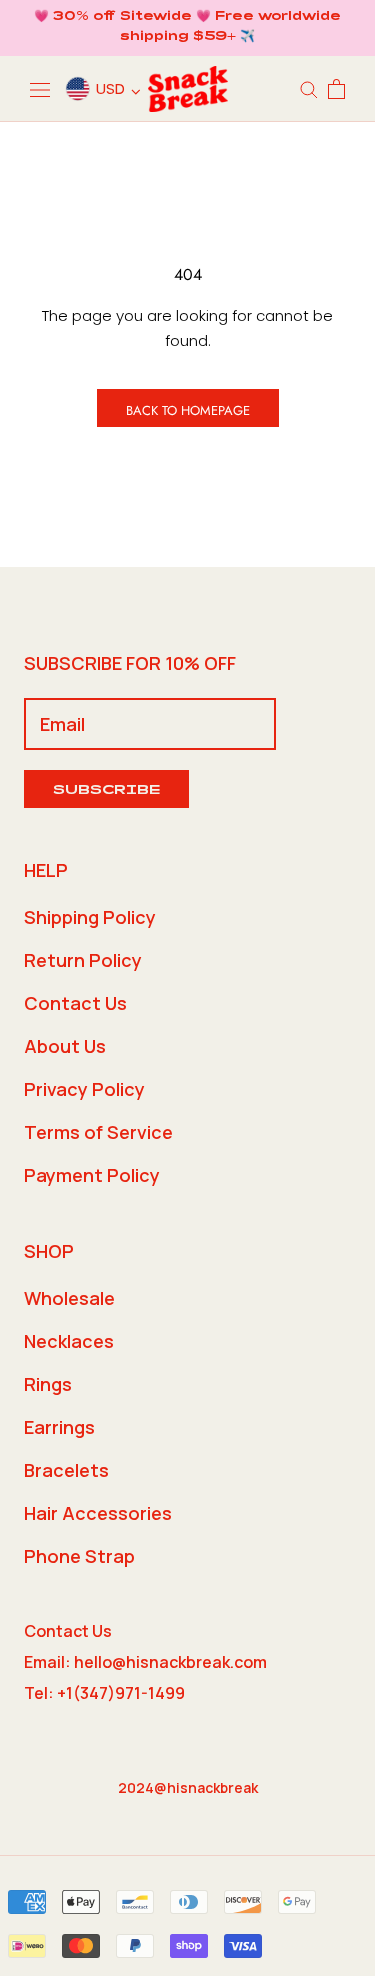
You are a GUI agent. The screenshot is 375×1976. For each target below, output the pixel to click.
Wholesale (69, 1298)
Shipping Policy (90, 917)
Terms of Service (98, 1132)
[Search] (309, 88)
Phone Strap (79, 1556)
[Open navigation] (40, 89)
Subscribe (106, 791)
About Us (65, 1046)
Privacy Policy (84, 1089)
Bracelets (66, 1470)
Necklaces (69, 1341)
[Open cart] (336, 89)
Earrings (59, 1427)
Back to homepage (188, 410)
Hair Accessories (98, 1513)
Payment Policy (92, 1175)
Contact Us (75, 1003)
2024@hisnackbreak (188, 1787)
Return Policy (83, 960)
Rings (48, 1384)
